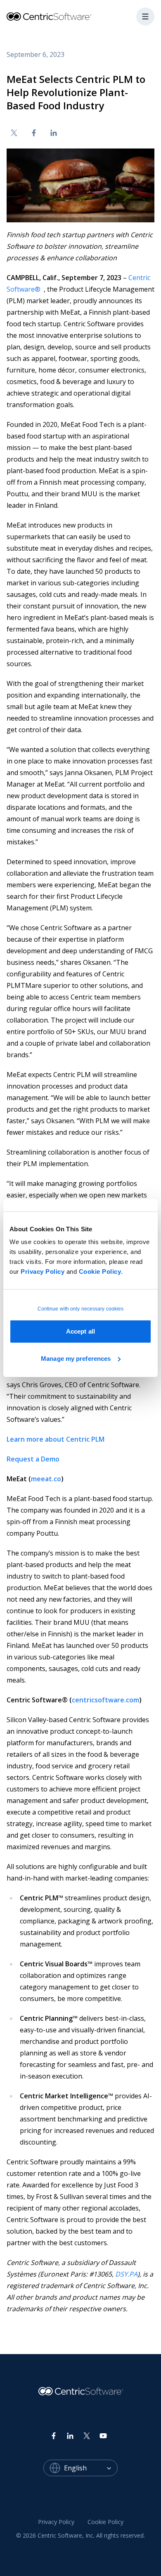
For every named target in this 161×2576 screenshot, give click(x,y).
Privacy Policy (43, 1272)
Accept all (80, 1331)
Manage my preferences (76, 1359)
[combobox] (91, 2468)
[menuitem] (56, 2522)
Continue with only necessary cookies (81, 1309)
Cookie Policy (100, 1272)
